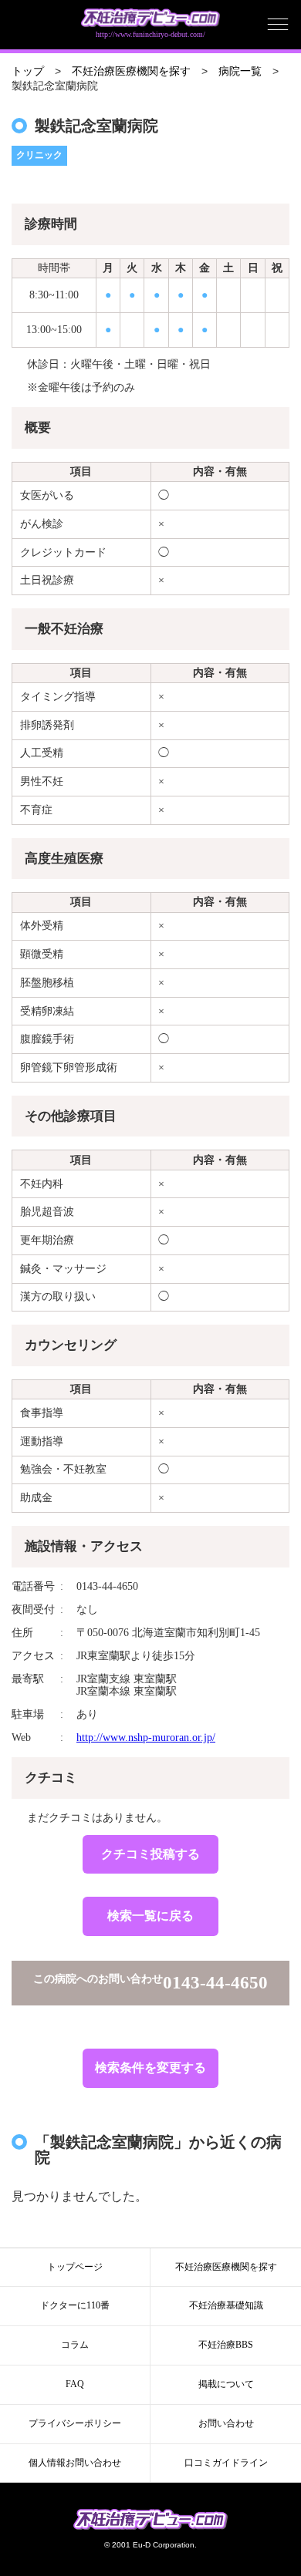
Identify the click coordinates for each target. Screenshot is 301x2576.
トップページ (75, 2267)
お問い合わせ (226, 2423)
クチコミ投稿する (150, 1854)
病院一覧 (240, 71)
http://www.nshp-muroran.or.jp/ (146, 1738)
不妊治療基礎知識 (226, 2305)
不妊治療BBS (226, 2345)
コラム (75, 2345)
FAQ (75, 2384)
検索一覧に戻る (150, 1916)
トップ (28, 71)
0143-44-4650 (215, 1983)
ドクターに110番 (75, 2305)
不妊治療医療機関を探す (131, 71)
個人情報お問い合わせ (75, 2463)
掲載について (226, 2384)
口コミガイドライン (226, 2463)
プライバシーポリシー (75, 2423)
